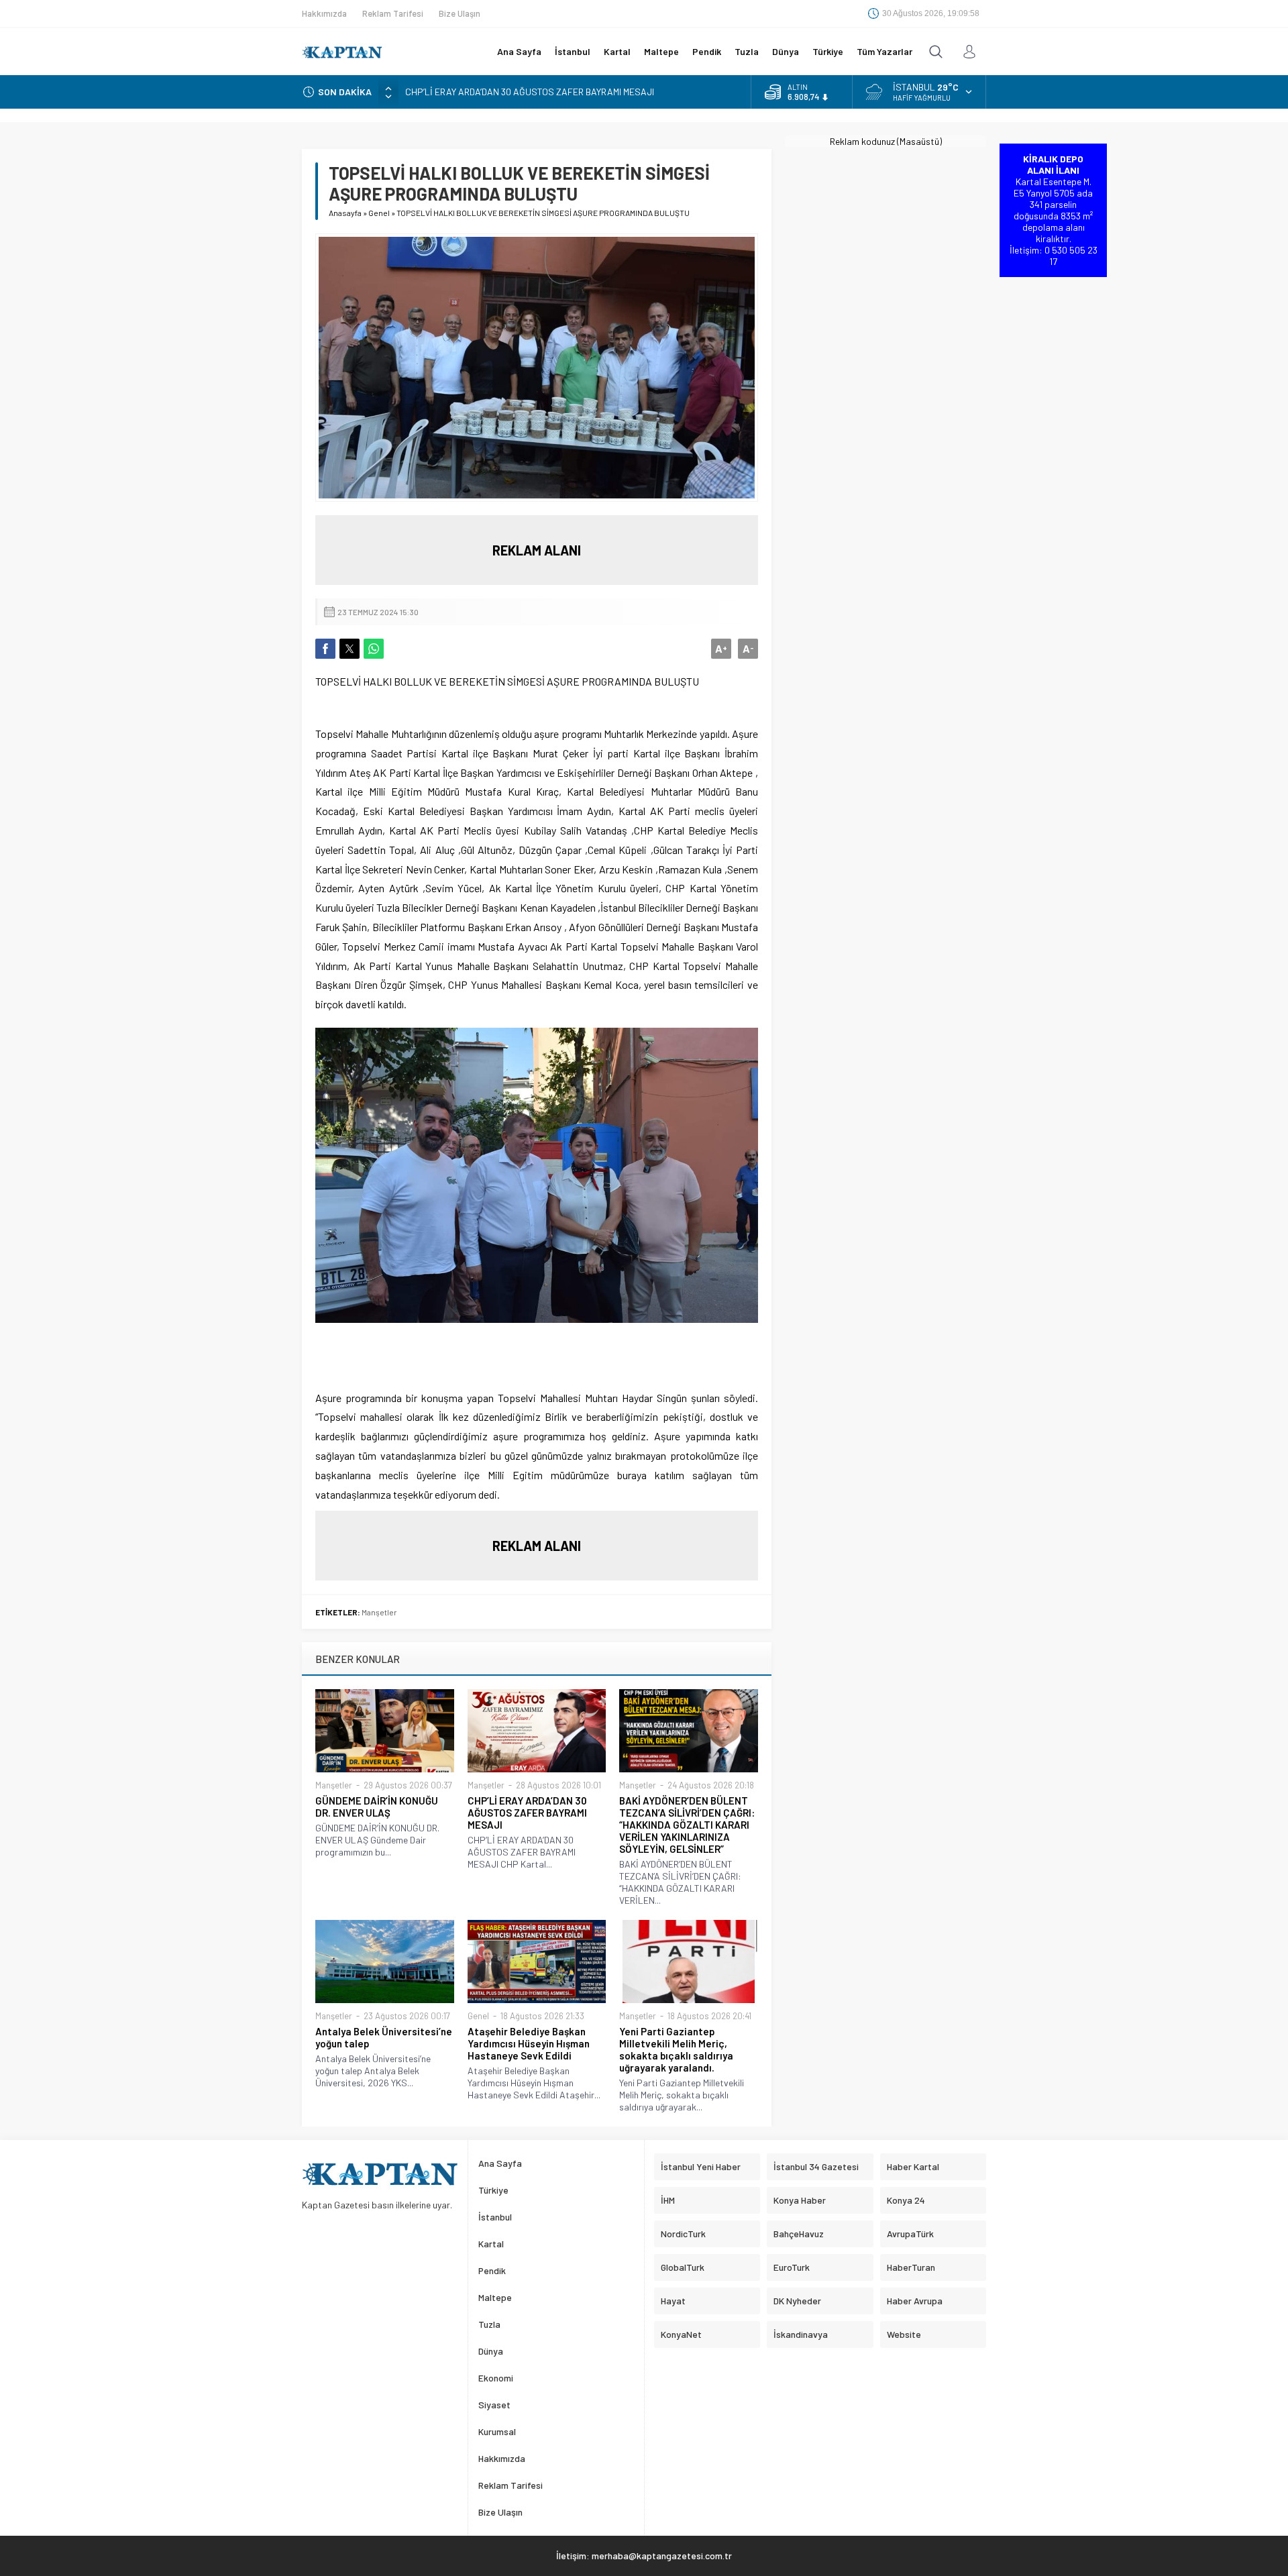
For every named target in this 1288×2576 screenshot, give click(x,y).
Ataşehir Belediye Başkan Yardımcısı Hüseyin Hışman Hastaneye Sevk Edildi (529, 2043)
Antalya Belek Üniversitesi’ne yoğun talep (384, 2037)
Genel (379, 213)
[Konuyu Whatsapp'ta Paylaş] (374, 649)
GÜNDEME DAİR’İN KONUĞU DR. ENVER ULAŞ (377, 1807)
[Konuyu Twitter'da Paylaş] (350, 649)
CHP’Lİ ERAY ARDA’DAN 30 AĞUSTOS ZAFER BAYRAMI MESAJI (530, 92)
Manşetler (379, 1612)
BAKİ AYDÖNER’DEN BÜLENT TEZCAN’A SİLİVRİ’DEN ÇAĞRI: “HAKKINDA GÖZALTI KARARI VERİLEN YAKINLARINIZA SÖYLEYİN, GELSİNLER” (687, 1825)
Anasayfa (345, 213)
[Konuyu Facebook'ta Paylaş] (325, 649)
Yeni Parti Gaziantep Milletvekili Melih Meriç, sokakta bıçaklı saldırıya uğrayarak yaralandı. (676, 2049)
